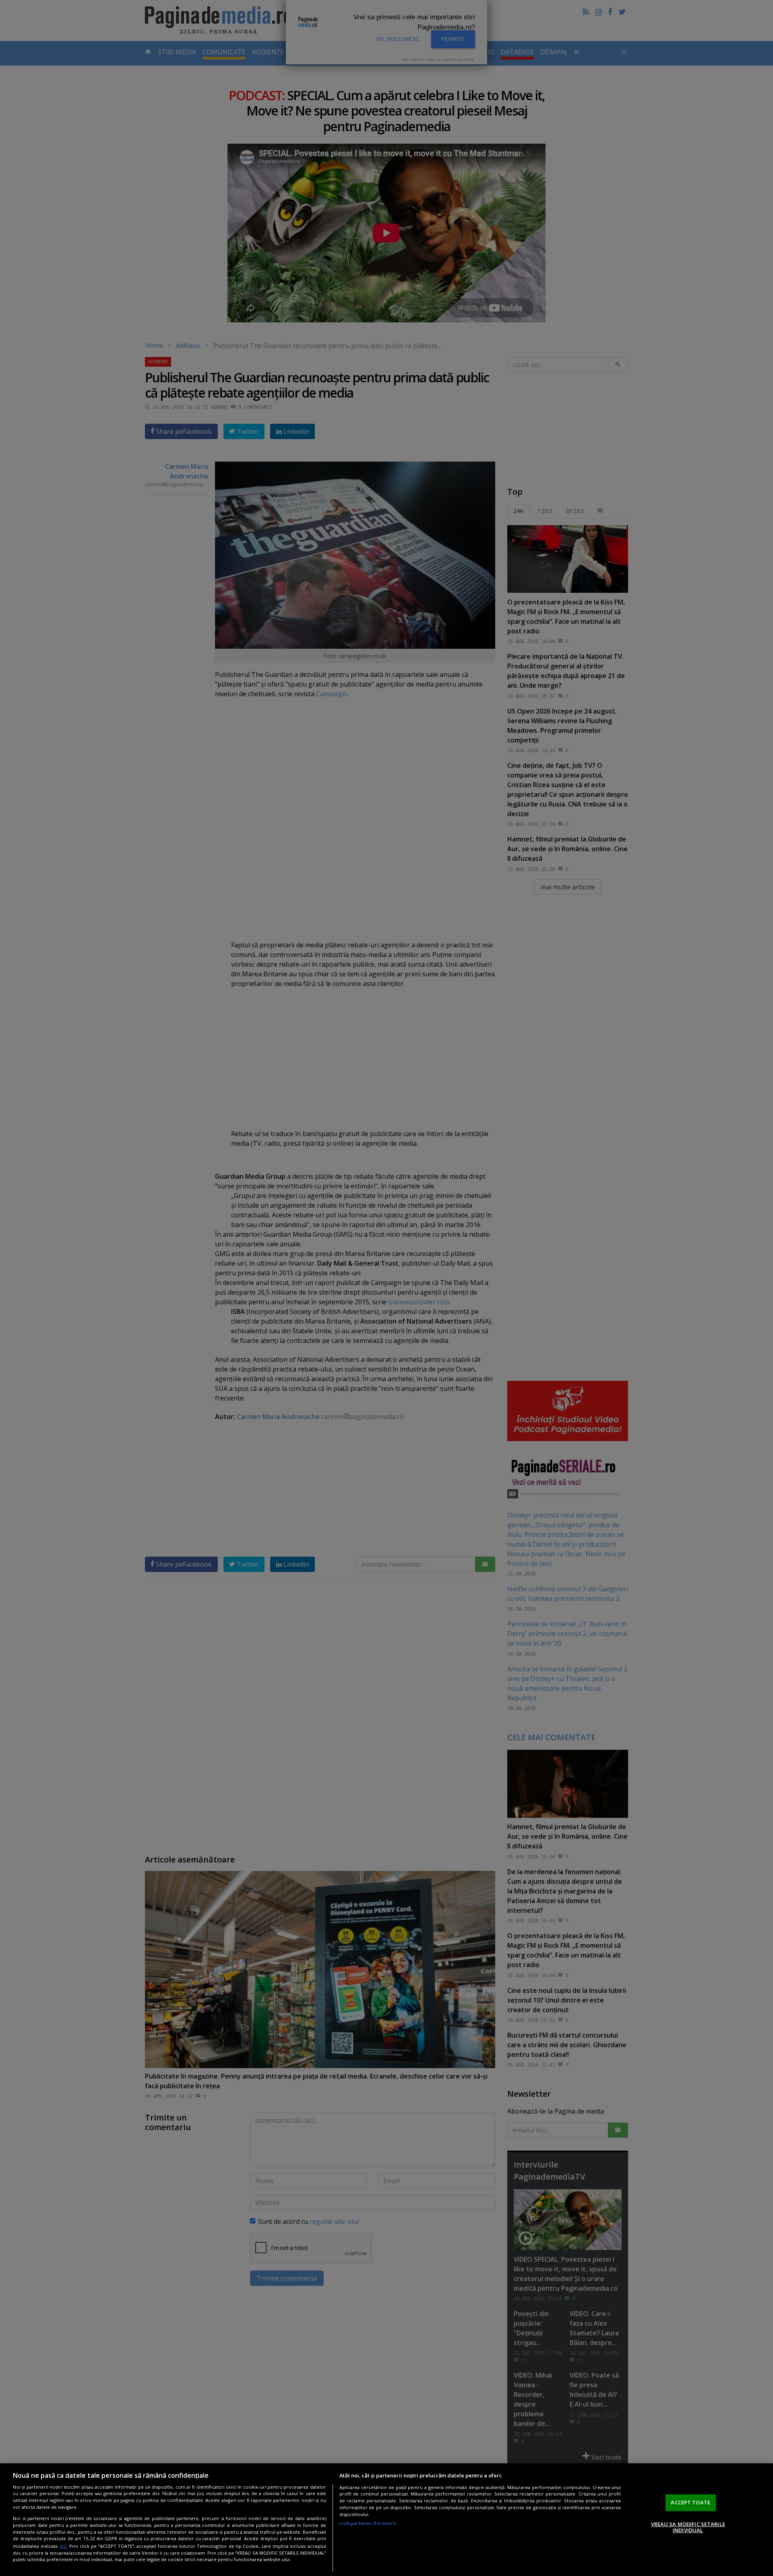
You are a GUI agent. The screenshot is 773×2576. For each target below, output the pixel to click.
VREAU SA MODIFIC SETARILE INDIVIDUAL (688, 2527)
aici (63, 2546)
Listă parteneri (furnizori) (368, 2523)
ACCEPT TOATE (690, 2502)
